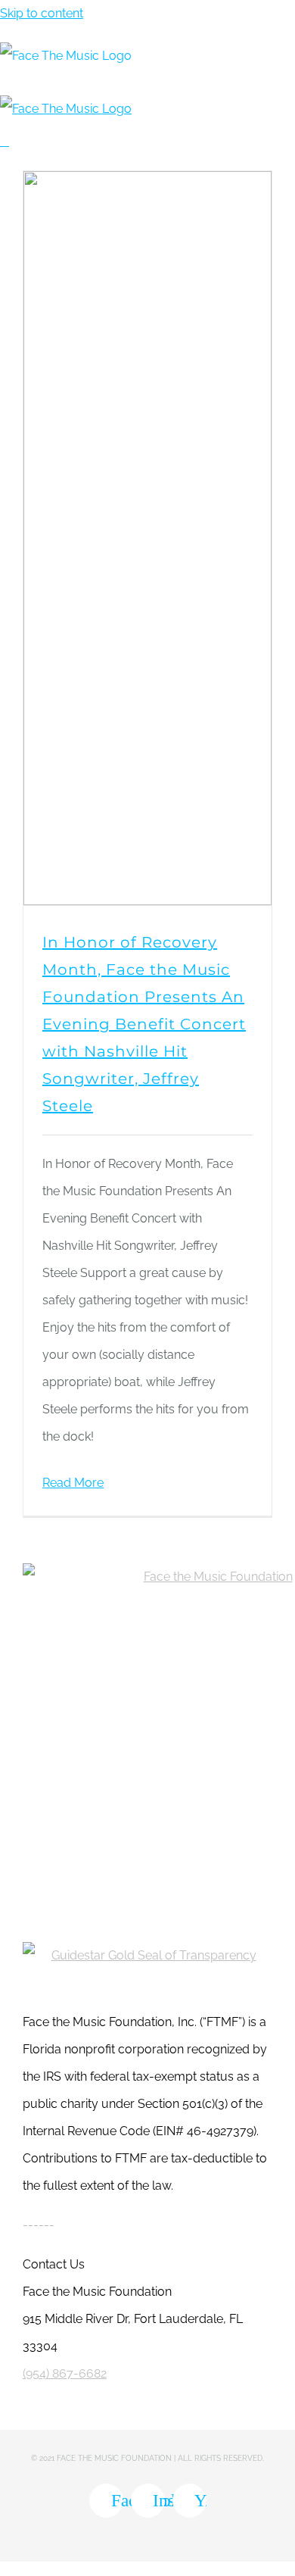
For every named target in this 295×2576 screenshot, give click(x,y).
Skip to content (42, 13)
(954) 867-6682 (65, 2373)
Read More (73, 1483)
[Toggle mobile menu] (5, 141)
